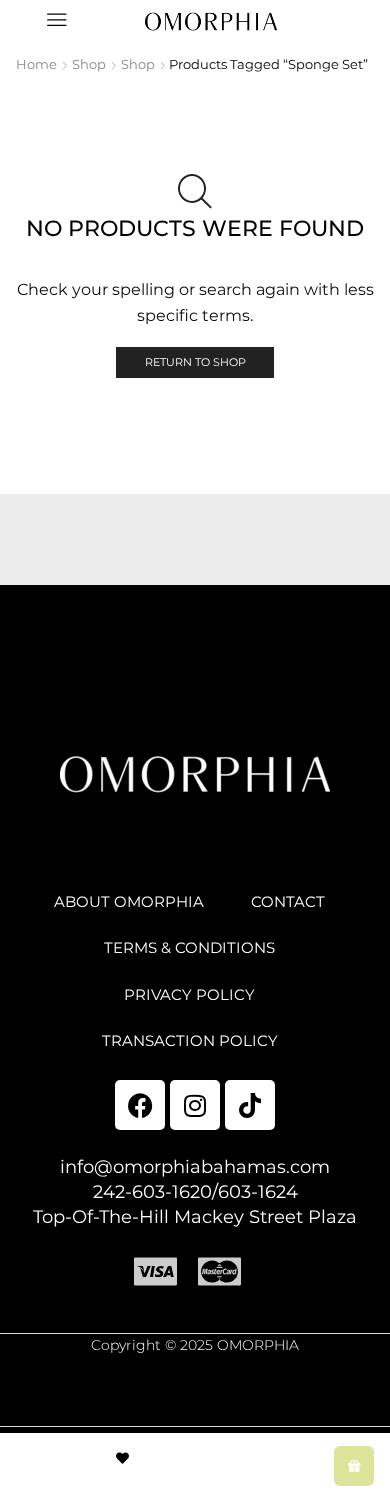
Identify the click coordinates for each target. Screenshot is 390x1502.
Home (36, 64)
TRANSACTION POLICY (190, 1041)
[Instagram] (195, 1105)
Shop (89, 64)
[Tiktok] (250, 1105)
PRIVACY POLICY (189, 995)
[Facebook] (140, 1105)
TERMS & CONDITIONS (189, 948)
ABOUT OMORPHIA (129, 902)
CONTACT (288, 902)
